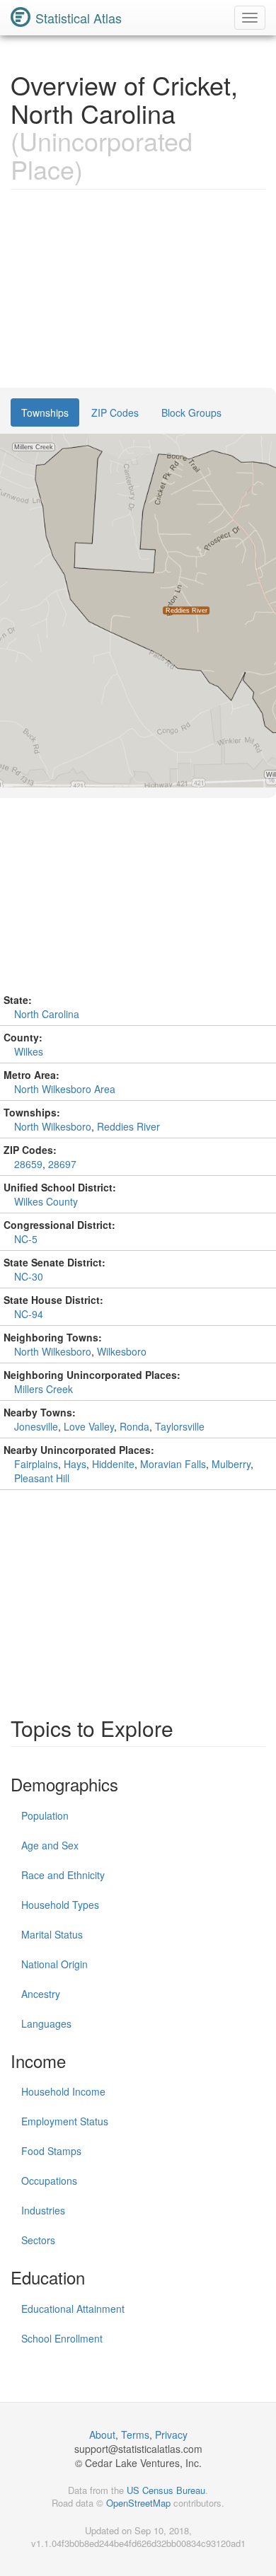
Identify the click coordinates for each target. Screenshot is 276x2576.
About (102, 2435)
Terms (135, 2435)
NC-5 (26, 1239)
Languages (46, 2023)
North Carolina (47, 1014)
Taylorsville (180, 1426)
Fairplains (36, 1464)
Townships (45, 412)
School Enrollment (62, 2338)
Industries (43, 2210)
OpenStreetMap (138, 2503)
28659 (28, 1164)
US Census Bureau (166, 2490)
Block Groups (191, 412)
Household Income (63, 2091)
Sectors (38, 2240)
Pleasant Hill (42, 1478)
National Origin (54, 1964)
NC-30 (29, 1276)
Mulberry (231, 1464)
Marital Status (52, 1934)
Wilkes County (46, 1201)
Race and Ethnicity (63, 1875)
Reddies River (128, 1126)
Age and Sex (50, 1845)
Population (45, 1815)
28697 (62, 1164)
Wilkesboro (122, 1351)
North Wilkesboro (53, 1126)
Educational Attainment (73, 2309)
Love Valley (89, 1426)
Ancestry (41, 1994)
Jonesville (36, 1426)
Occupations (49, 2181)
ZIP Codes (115, 412)
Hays (75, 1464)
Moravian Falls (173, 1464)
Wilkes (29, 1051)
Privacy (171, 2435)
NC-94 (29, 1314)
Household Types (60, 1905)
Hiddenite (113, 1464)
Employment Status (65, 2121)
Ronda (134, 1426)
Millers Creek (44, 1389)
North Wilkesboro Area (65, 1089)
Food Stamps (51, 2151)
